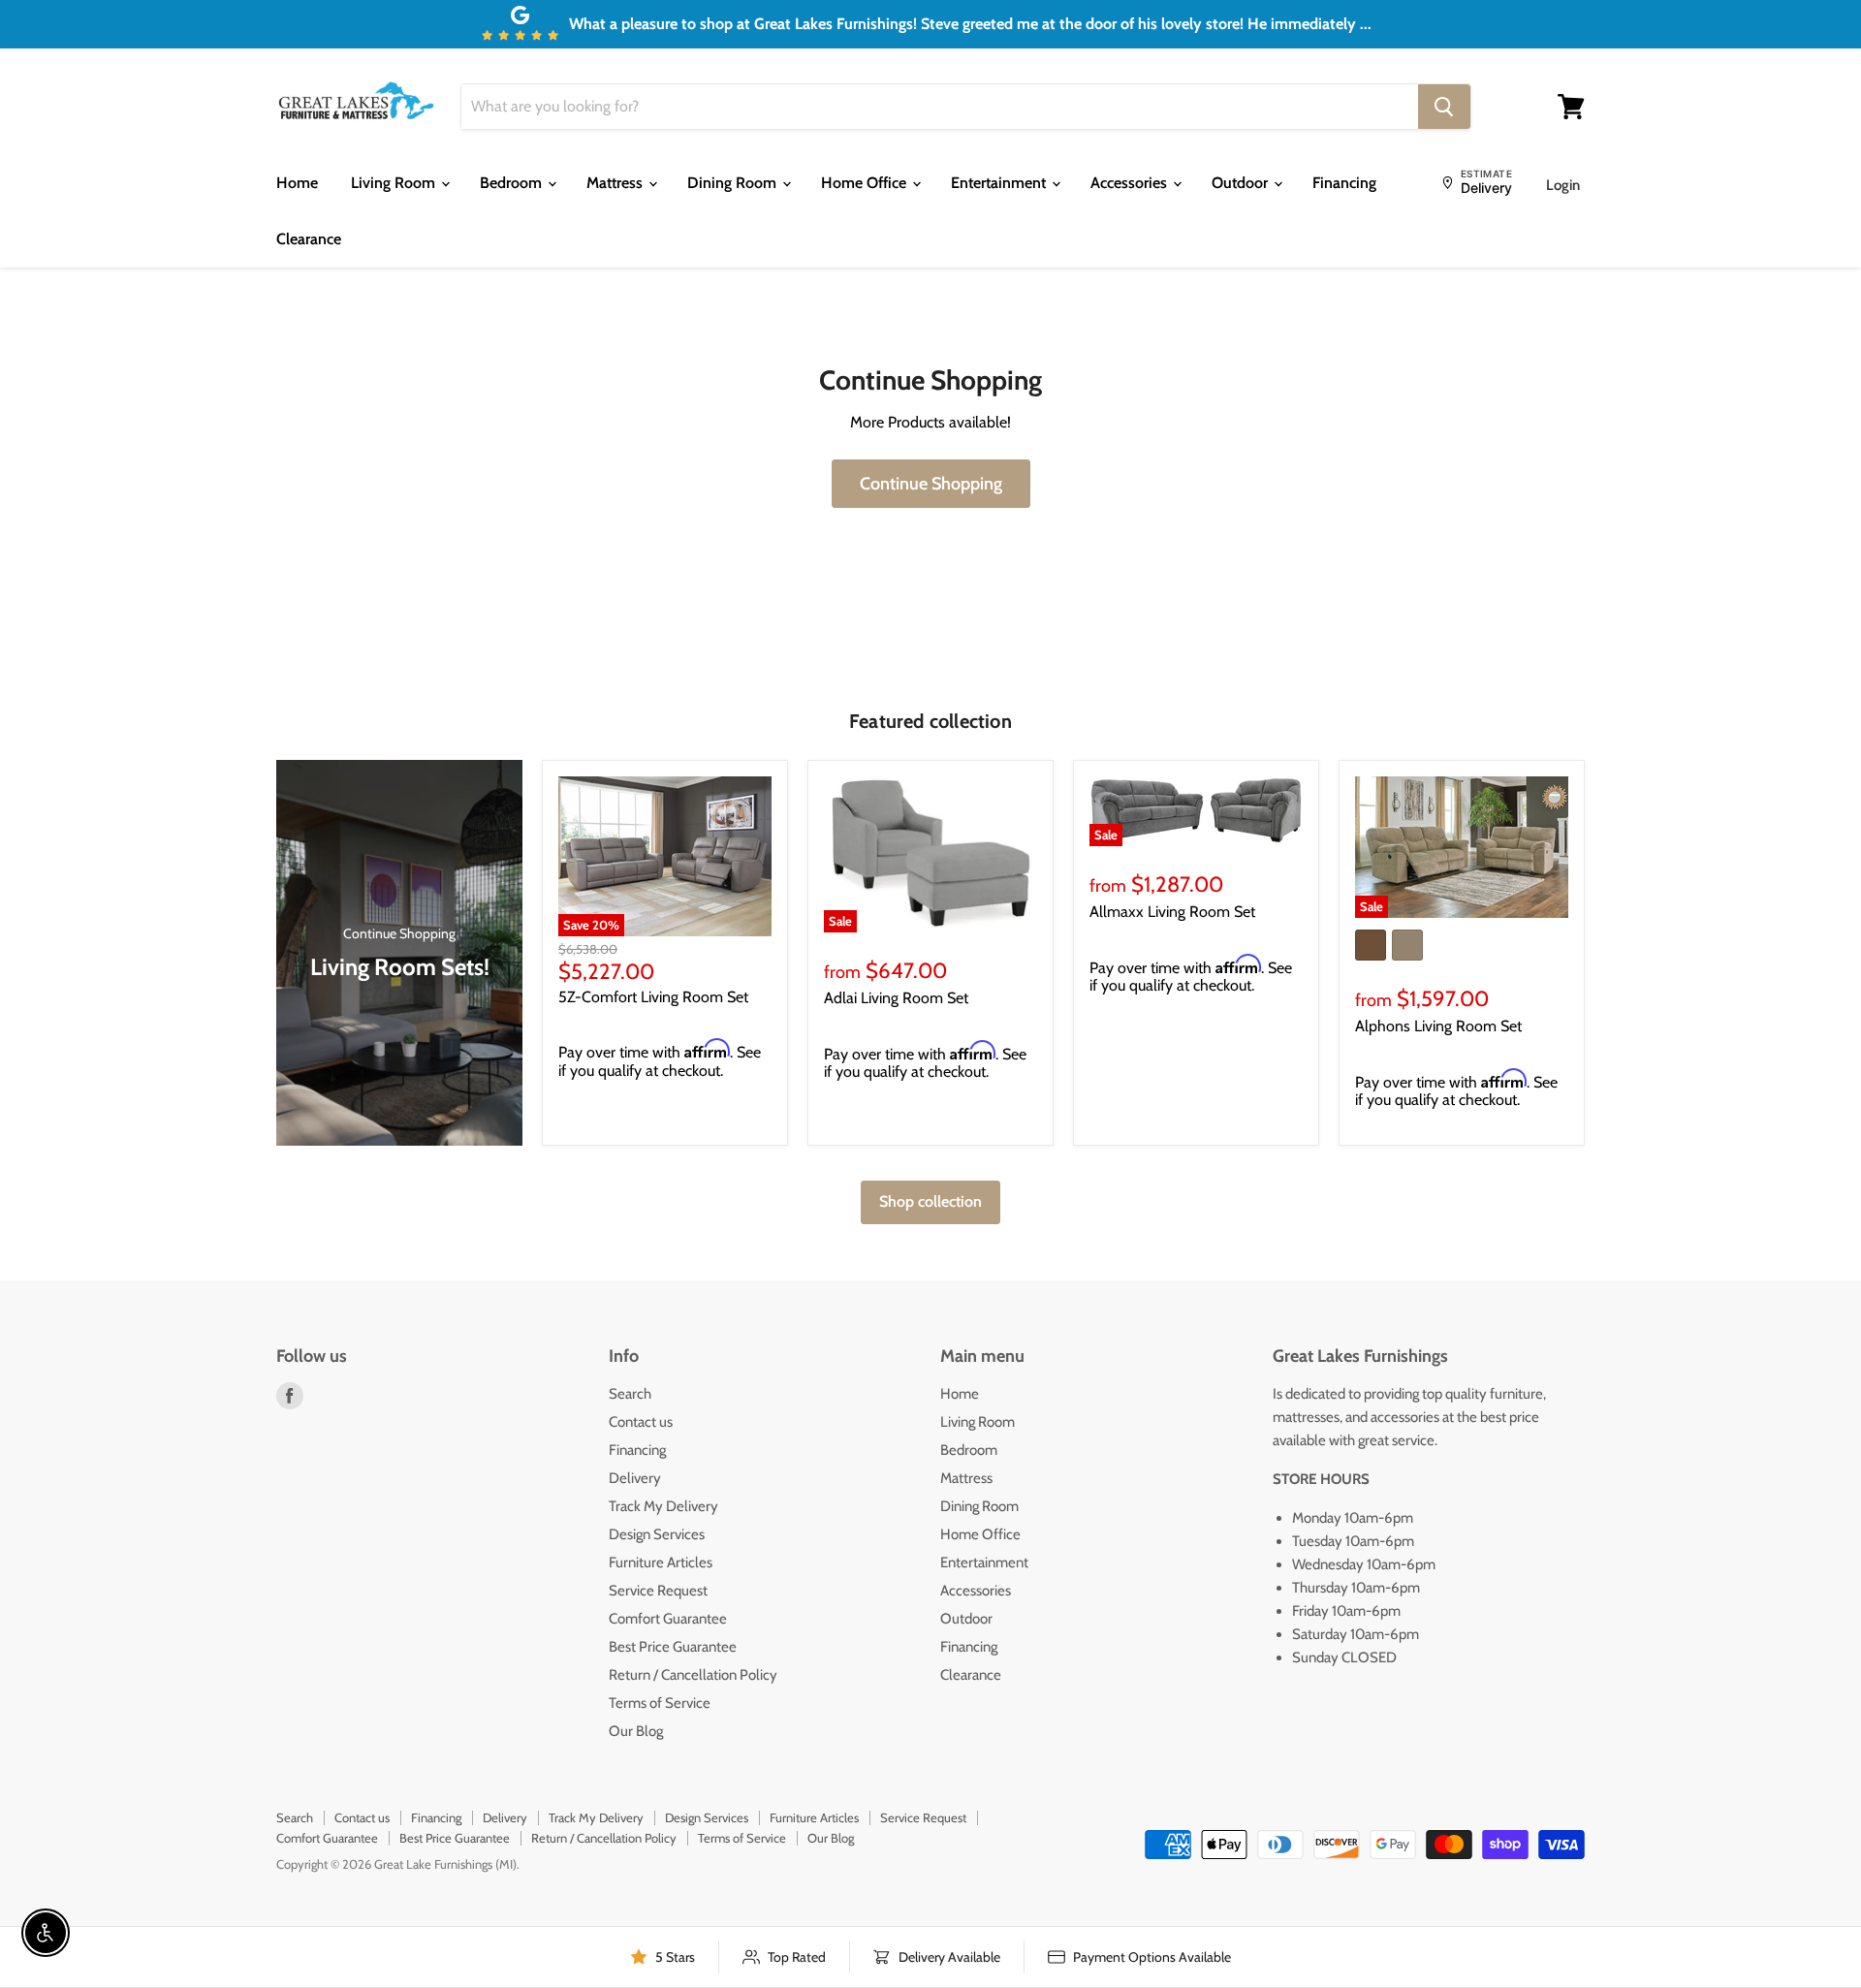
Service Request (658, 1591)
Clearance (309, 239)
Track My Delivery (663, 1506)
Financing (1344, 183)
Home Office (866, 183)
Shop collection (930, 1201)
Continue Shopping (931, 484)
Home (297, 183)
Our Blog (636, 1731)
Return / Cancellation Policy (693, 1675)
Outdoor (1242, 183)
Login (1563, 185)
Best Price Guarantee (673, 1647)
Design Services (657, 1534)
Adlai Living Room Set (896, 998)
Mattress (616, 183)
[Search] (1444, 107)
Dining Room (734, 183)
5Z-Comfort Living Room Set (653, 997)
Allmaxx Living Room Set (1172, 912)
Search (630, 1394)
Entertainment (1000, 183)
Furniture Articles (661, 1562)
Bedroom (513, 183)
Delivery (635, 1478)
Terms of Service (660, 1703)
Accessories (1131, 183)
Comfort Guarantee (668, 1619)
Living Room (395, 183)
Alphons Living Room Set (1438, 1026)
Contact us (641, 1422)
